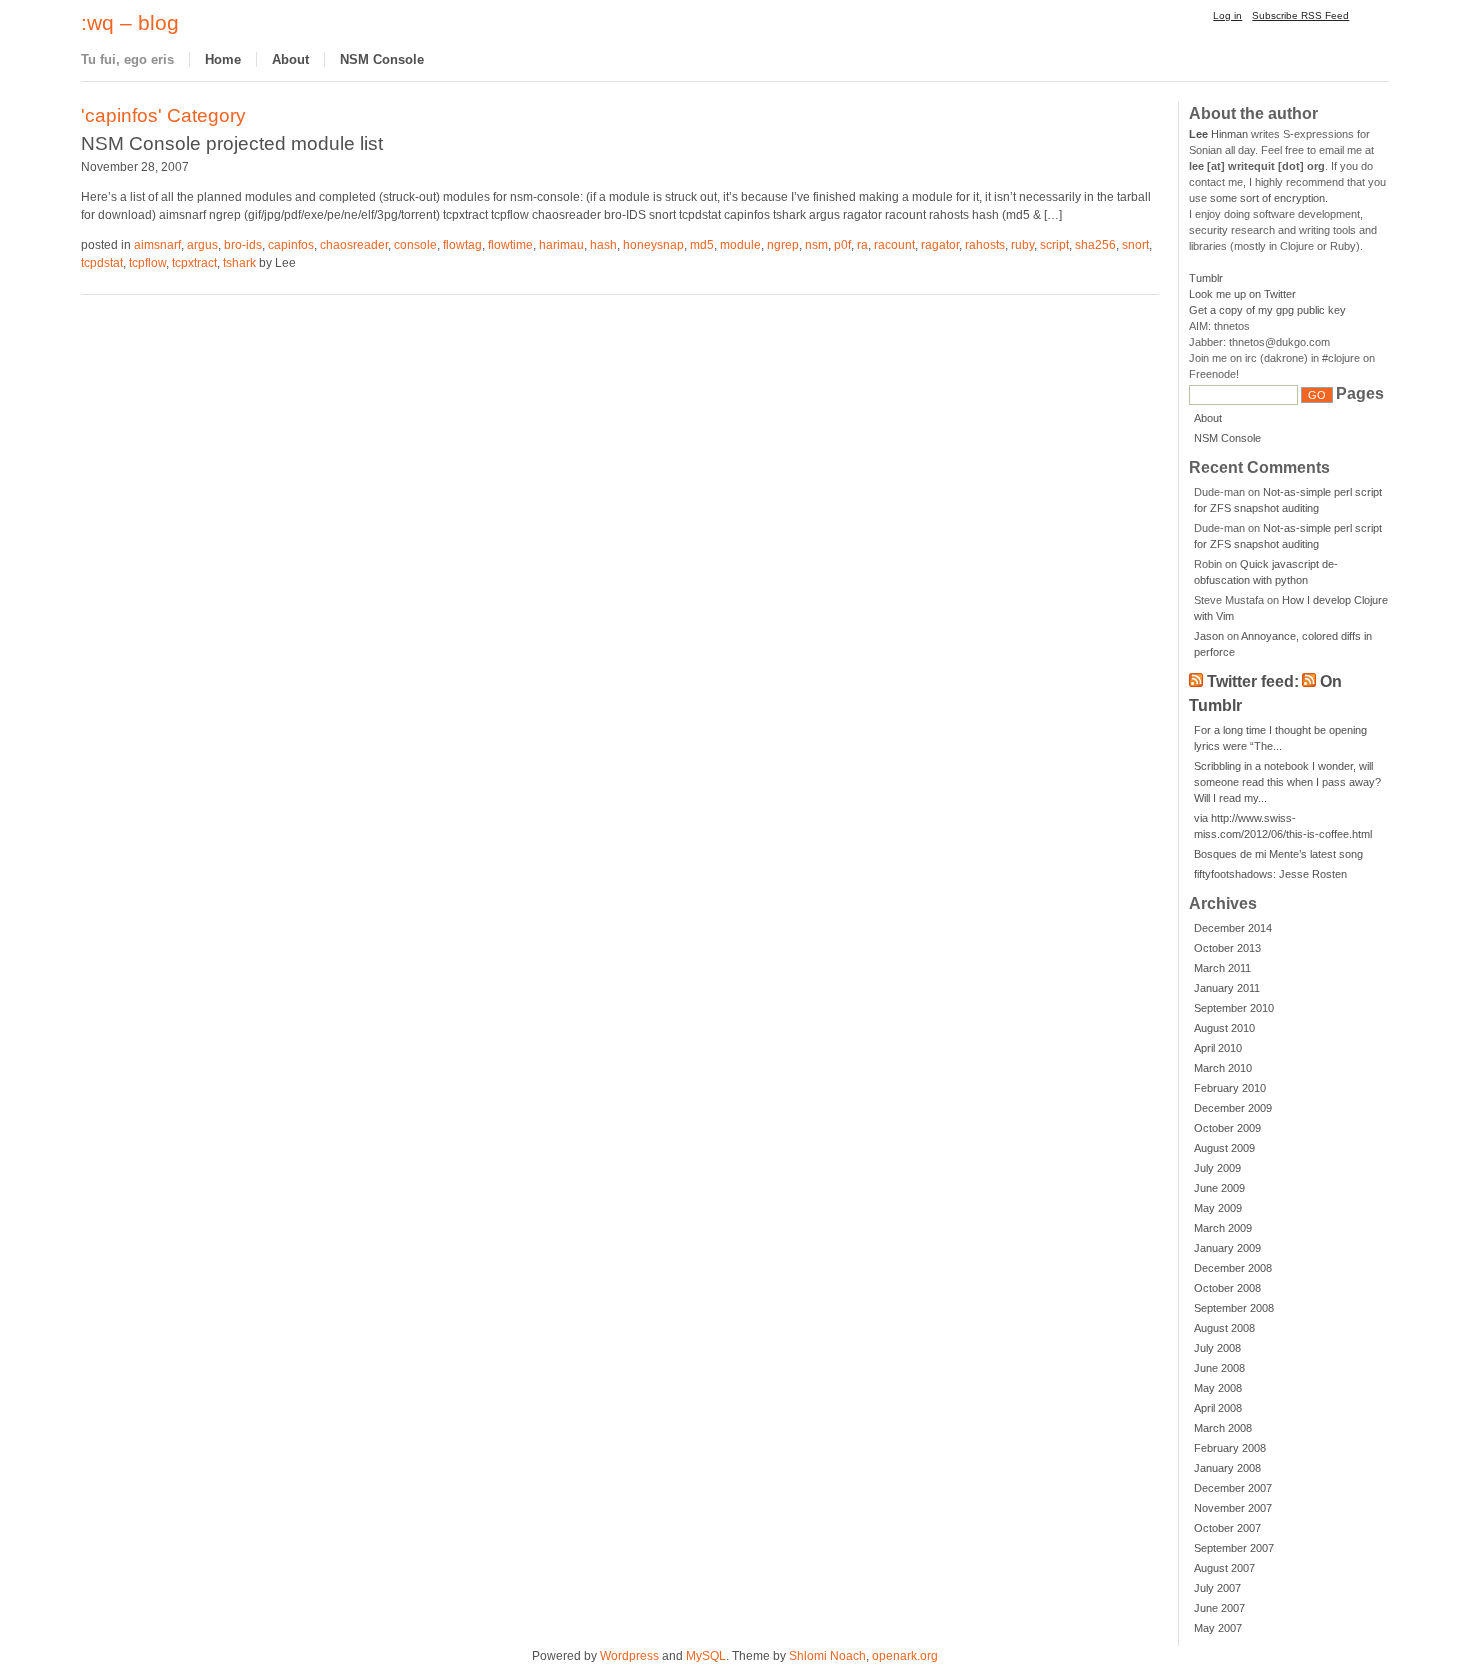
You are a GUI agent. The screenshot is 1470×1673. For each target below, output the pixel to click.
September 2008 (1234, 1308)
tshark (239, 263)
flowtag (462, 245)
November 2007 (1233, 1508)
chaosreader (354, 245)
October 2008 (1227, 1288)
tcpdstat (102, 263)
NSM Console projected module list (232, 143)
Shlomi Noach (827, 1656)
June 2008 (1219, 1368)
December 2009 (1233, 1108)
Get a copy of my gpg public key (1267, 310)
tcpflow (147, 263)
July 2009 (1217, 1168)
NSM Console (382, 59)
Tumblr (1206, 278)
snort (1135, 245)
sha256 (1095, 245)
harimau (561, 245)
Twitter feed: (1253, 681)
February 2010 (1230, 1088)
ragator (940, 245)
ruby (1022, 245)
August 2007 (1224, 1568)
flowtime (510, 245)
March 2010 (1223, 1068)
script (1054, 245)
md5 (702, 245)
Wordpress (629, 1656)
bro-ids (243, 245)
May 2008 (1218, 1388)
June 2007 (1219, 1608)
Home (223, 59)
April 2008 (1218, 1408)
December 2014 (1233, 928)
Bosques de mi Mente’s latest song (1278, 854)
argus (202, 245)
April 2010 (1218, 1048)
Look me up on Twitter (1242, 294)
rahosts (985, 245)
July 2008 (1217, 1348)
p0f (842, 245)
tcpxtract (194, 263)
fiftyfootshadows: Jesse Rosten (1270, 874)
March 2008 (1223, 1428)
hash (603, 245)
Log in (1227, 15)
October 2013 (1227, 948)
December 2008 (1233, 1268)
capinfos (291, 245)
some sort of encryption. (1269, 198)
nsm (816, 245)
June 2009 (1219, 1188)
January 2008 (1227, 1468)
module (740, 245)
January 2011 (1227, 988)
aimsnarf (157, 245)
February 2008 (1230, 1448)
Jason (1209, 636)
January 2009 (1227, 1248)
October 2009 (1227, 1128)
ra (862, 245)
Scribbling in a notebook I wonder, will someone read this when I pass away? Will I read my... (1287, 782)
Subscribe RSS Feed (1300, 15)
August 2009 (1224, 1148)
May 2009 (1218, 1208)
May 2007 (1218, 1628)
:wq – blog (130, 23)
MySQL (706, 1656)
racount (894, 245)
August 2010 (1224, 1028)
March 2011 (1222, 968)
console (415, 245)
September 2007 (1234, 1548)
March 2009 (1223, 1228)
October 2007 (1227, 1528)
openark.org (905, 1656)
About (290, 59)
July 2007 (1217, 1588)
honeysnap (653, 245)
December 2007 (1233, 1488)
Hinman (1218, 134)
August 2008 (1224, 1328)
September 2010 (1234, 1008)
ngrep (783, 245)
